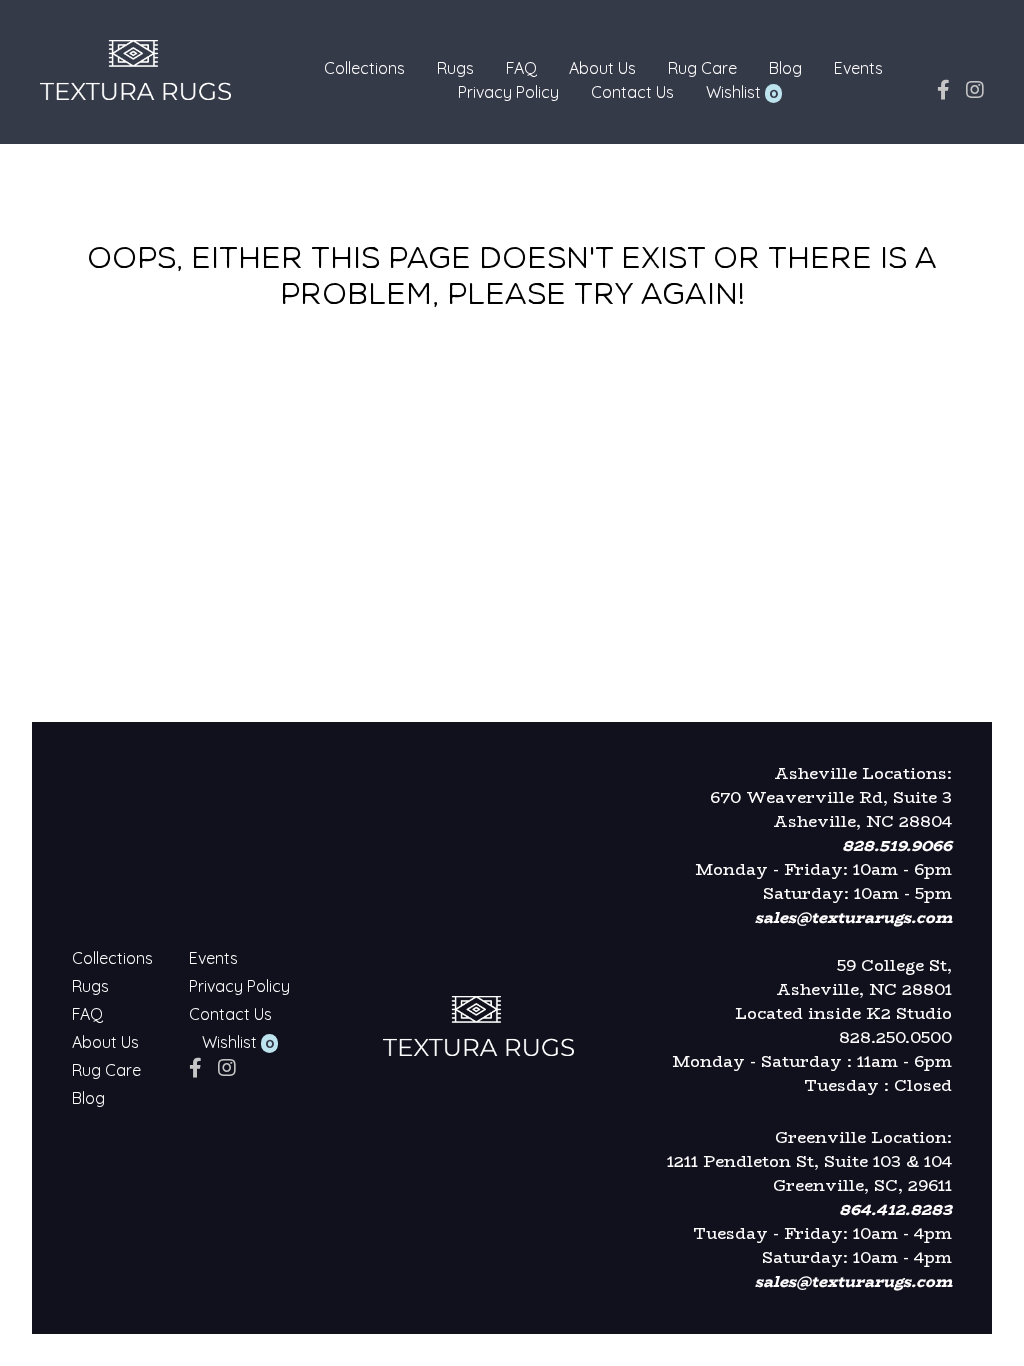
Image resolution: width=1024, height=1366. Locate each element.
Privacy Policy (508, 92)
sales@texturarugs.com (853, 917)
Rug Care (702, 68)
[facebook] (943, 89)
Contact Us (632, 92)
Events (858, 68)
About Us (602, 68)
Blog (785, 68)
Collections (364, 68)
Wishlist (733, 92)
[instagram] (975, 89)
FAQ (521, 68)
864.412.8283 (895, 1209)
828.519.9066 (897, 845)
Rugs (455, 68)
